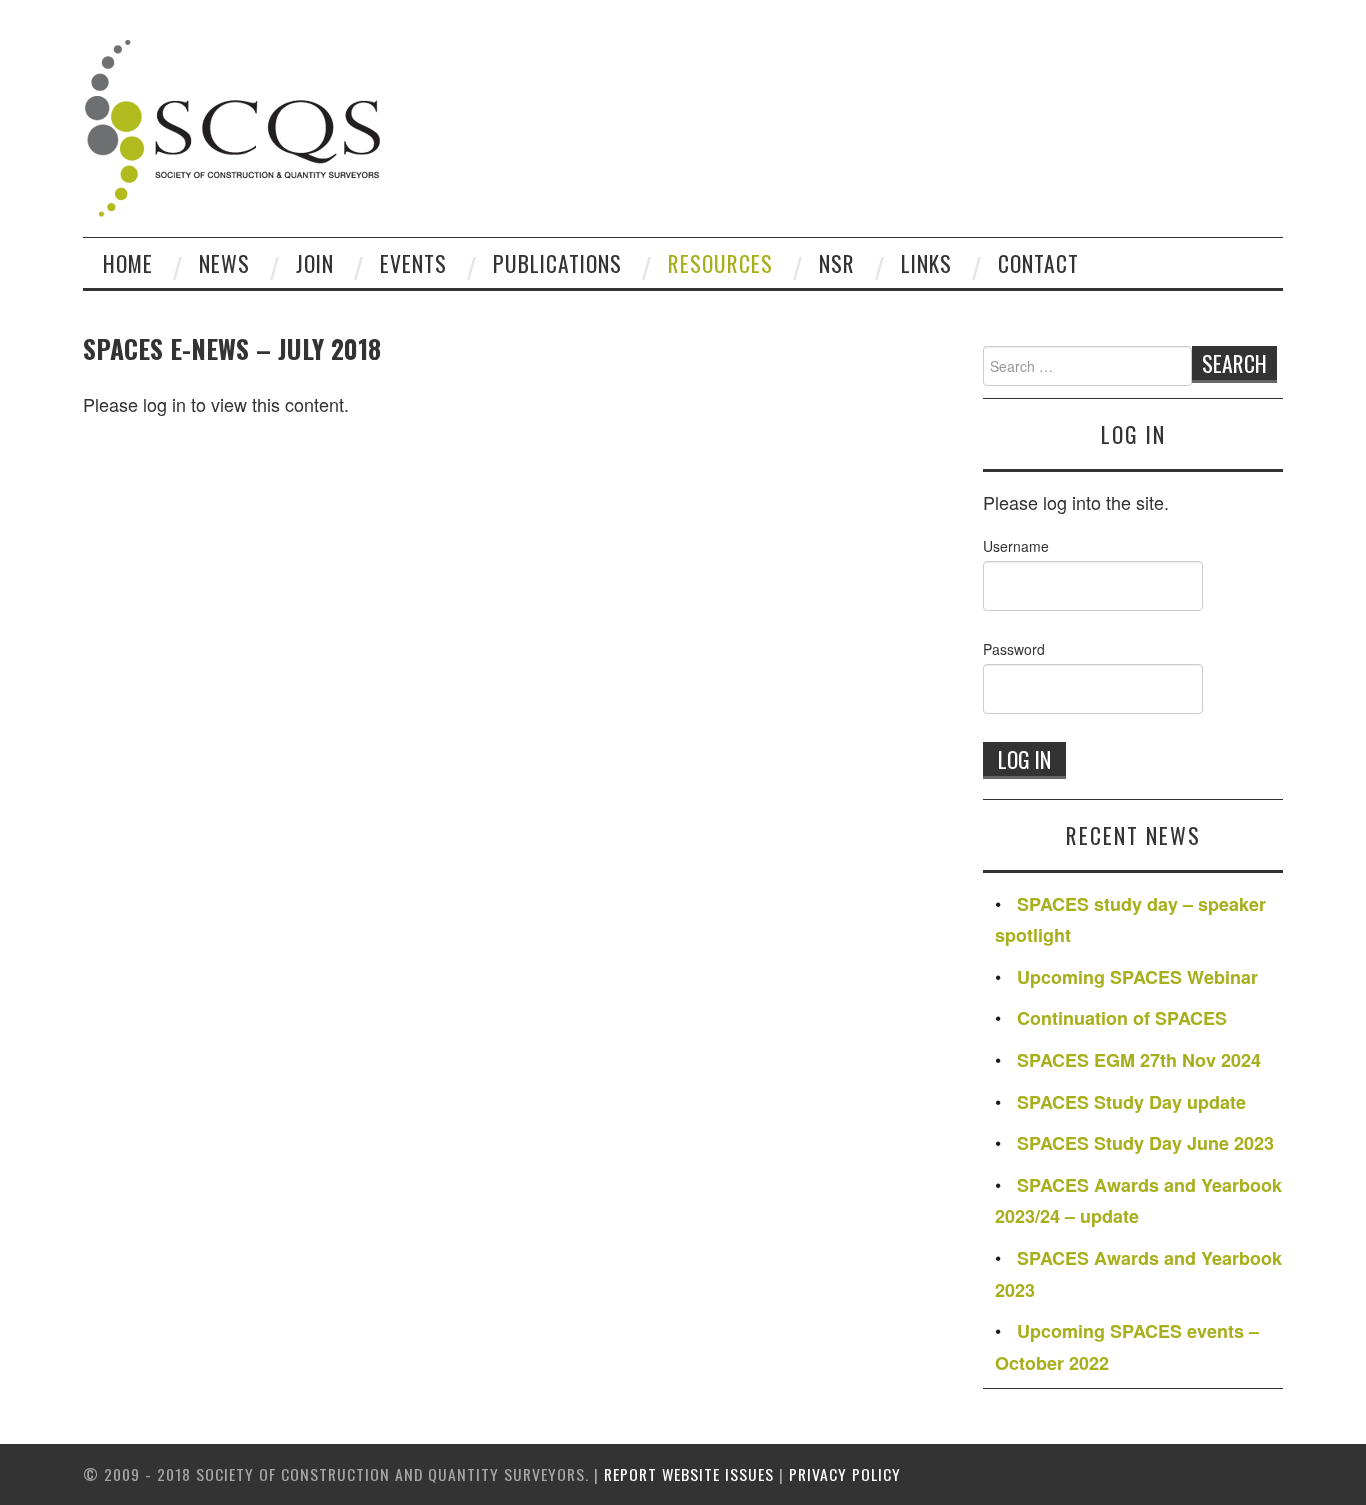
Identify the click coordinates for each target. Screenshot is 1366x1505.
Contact (1038, 263)
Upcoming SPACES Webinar (1137, 977)
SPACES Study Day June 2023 (1145, 1143)
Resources (720, 263)
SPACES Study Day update (1131, 1102)
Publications (557, 263)
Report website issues (689, 1474)
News (224, 263)
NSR (837, 263)
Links (926, 263)
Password (1014, 649)
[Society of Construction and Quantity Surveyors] (233, 125)
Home (128, 263)
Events (413, 263)
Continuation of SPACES (1122, 1018)
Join (315, 263)
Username (1016, 546)
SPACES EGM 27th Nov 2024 (1139, 1060)
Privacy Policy (845, 1474)
